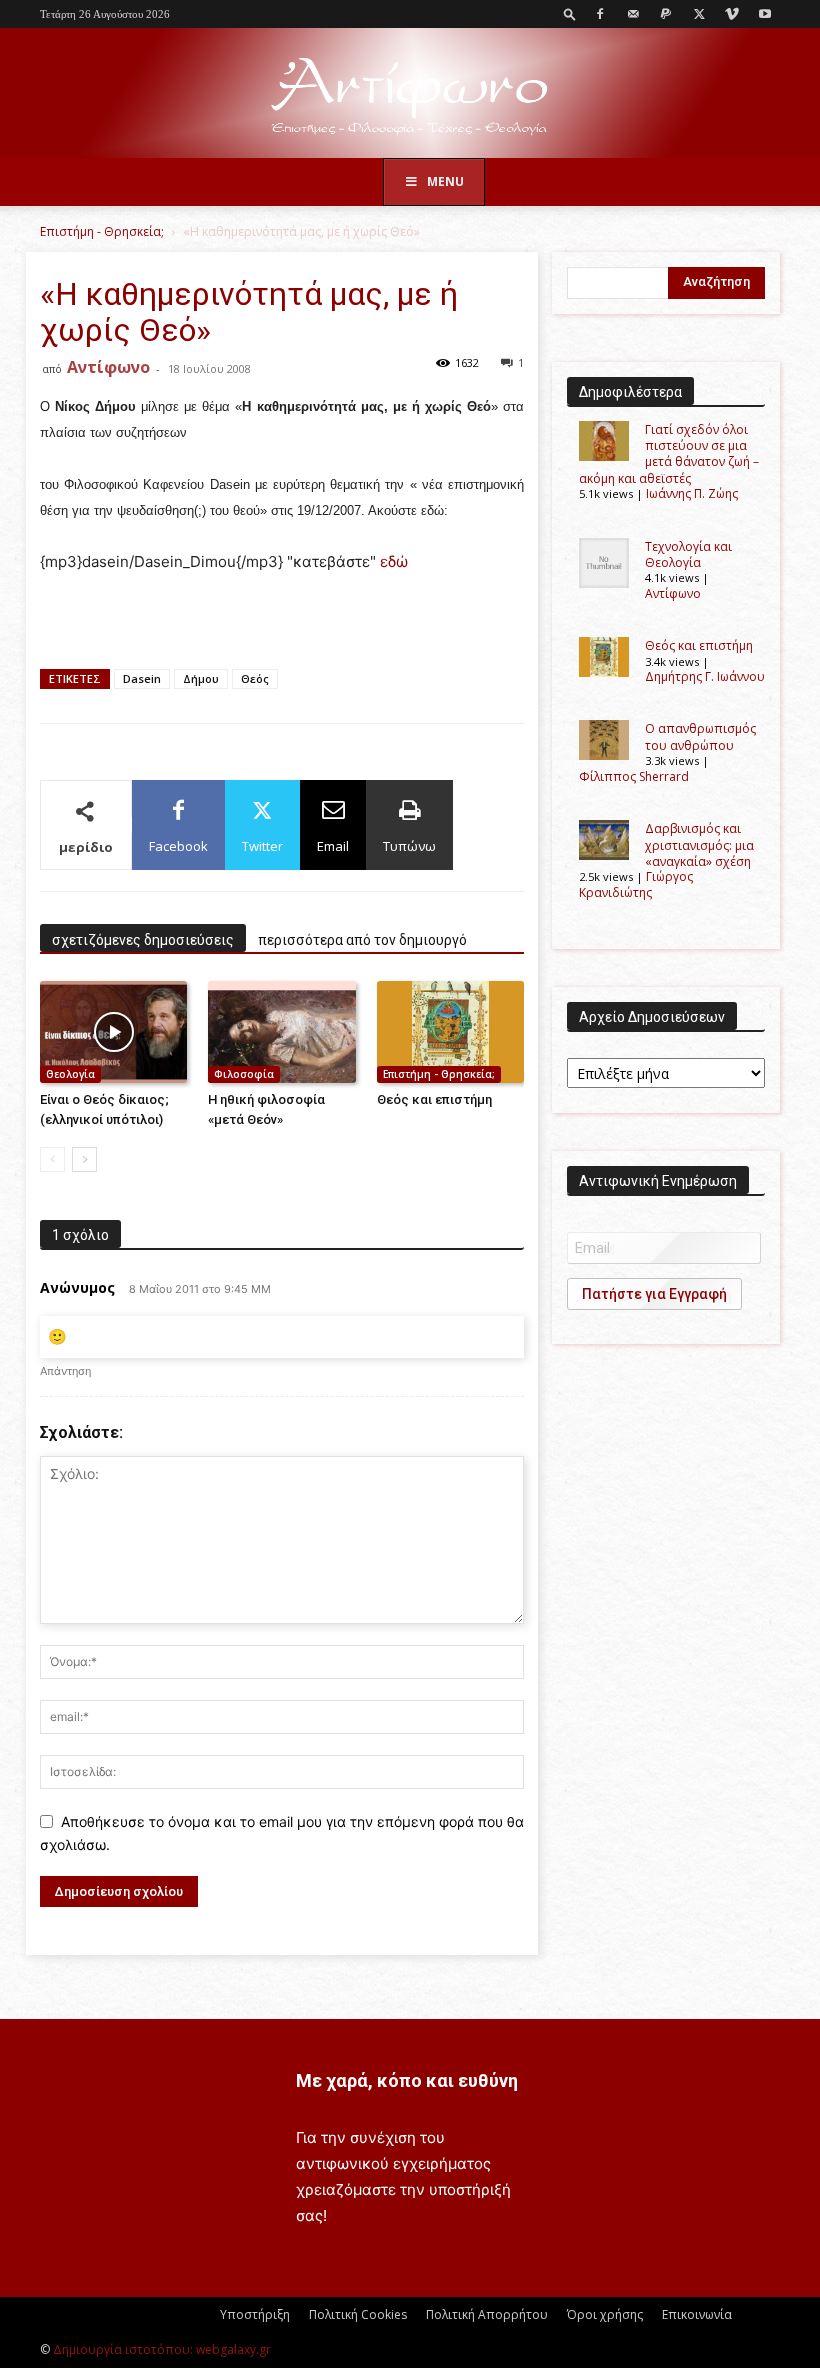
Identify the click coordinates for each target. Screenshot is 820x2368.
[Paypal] (666, 14)
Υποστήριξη (255, 2314)
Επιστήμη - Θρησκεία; (102, 231)
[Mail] (633, 14)
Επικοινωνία (697, 2314)
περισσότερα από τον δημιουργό (362, 940)
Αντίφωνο (108, 367)
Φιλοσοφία (244, 1074)
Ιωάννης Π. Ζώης (692, 493)
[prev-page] (52, 1159)
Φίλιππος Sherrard (634, 776)
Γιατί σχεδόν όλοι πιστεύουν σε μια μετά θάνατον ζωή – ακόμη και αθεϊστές (669, 454)
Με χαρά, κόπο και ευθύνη (407, 2080)
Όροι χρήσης (605, 2314)
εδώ (394, 561)
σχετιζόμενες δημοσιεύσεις (143, 940)
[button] (570, 13)
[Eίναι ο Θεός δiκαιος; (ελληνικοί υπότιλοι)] (113, 1031)
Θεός (255, 678)
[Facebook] (600, 14)
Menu (445, 181)
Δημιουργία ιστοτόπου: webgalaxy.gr (162, 2349)
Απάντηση (65, 1371)
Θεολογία (70, 1074)
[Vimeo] (732, 14)
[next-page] (84, 1159)
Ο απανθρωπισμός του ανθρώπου (700, 736)
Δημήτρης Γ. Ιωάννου (705, 676)
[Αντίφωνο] (410, 94)
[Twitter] (699, 14)
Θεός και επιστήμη (434, 1099)
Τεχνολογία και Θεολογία (688, 554)
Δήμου (201, 678)
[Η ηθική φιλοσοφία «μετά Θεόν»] (281, 1031)
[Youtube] (765, 14)
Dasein (142, 678)
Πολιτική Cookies (358, 2314)
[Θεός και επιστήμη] (450, 1031)
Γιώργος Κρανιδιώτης (636, 884)
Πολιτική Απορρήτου (487, 2314)
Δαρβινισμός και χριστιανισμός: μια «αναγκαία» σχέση (699, 845)
